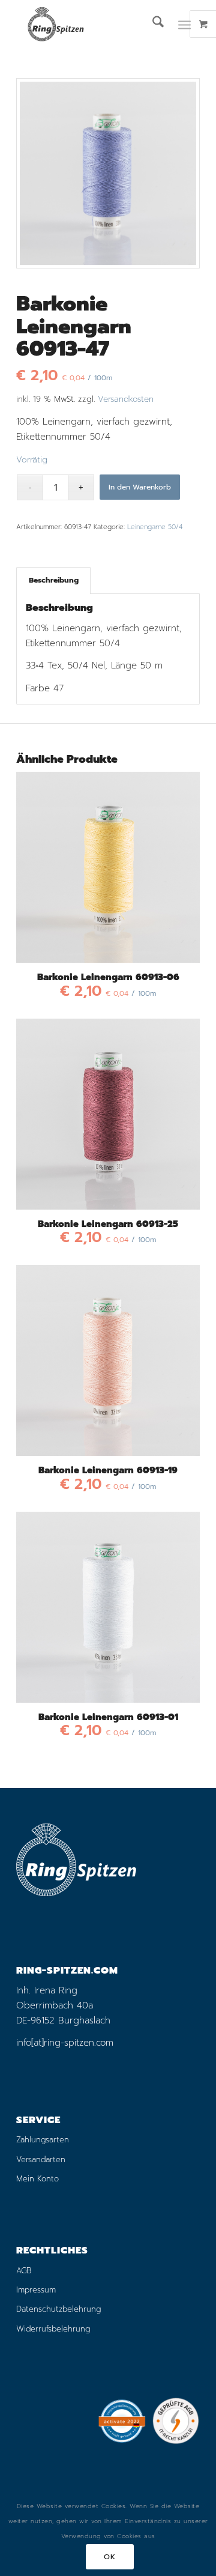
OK (109, 2557)
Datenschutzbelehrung (58, 2309)
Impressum (36, 2290)
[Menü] (184, 24)
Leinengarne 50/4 (155, 527)
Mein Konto (37, 2179)
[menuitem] (152, 24)
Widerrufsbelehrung (53, 2329)
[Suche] (152, 24)
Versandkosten (126, 399)
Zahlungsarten (43, 2140)
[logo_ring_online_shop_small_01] (90, 24)
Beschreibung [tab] (54, 580)
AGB (24, 2271)
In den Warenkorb (140, 487)
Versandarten (41, 2159)
